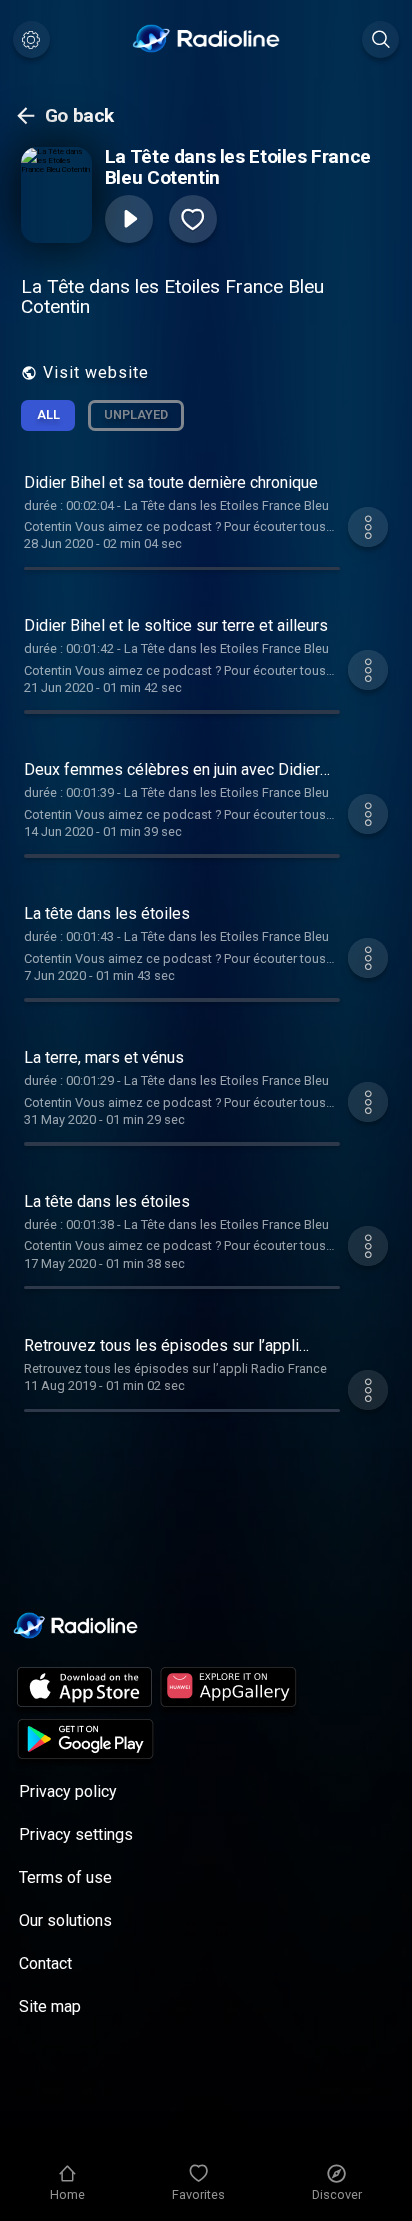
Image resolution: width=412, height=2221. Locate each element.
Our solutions (65, 1920)
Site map (50, 2006)
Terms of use (65, 1877)
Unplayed (136, 414)
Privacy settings (76, 1834)
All (48, 414)
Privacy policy (68, 1791)
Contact (45, 1963)
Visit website (96, 372)
